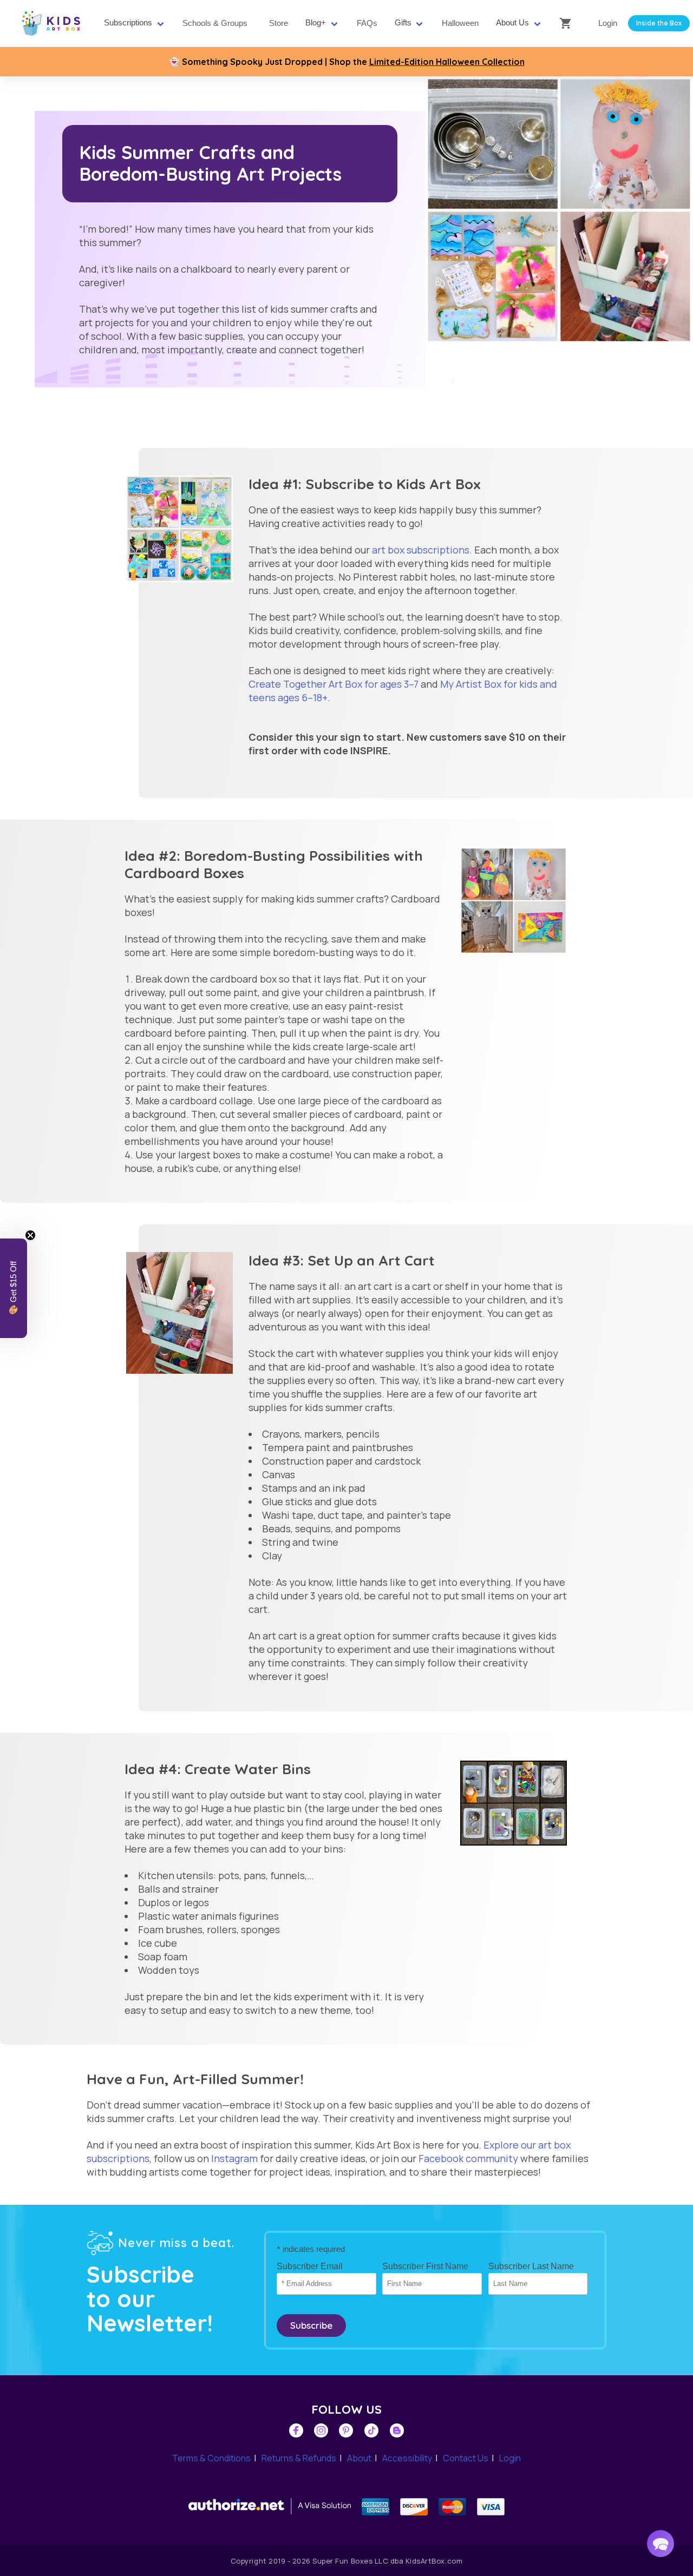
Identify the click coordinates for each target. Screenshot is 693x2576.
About (359, 2458)
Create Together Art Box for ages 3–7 (334, 684)
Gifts (403, 23)
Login (608, 23)
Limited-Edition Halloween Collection (447, 62)
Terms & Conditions (211, 2458)
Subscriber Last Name (531, 2266)
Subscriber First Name (425, 2266)
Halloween (460, 23)
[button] (661, 2544)
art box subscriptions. (422, 550)
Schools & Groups (215, 23)
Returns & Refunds (299, 2458)
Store (279, 23)
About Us (512, 23)
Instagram (234, 2158)
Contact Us (466, 2458)
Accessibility (407, 2458)
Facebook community (468, 2158)
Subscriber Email (310, 2266)
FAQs (367, 23)
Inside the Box (659, 23)
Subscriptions (128, 23)
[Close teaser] (30, 1235)
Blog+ (316, 23)
